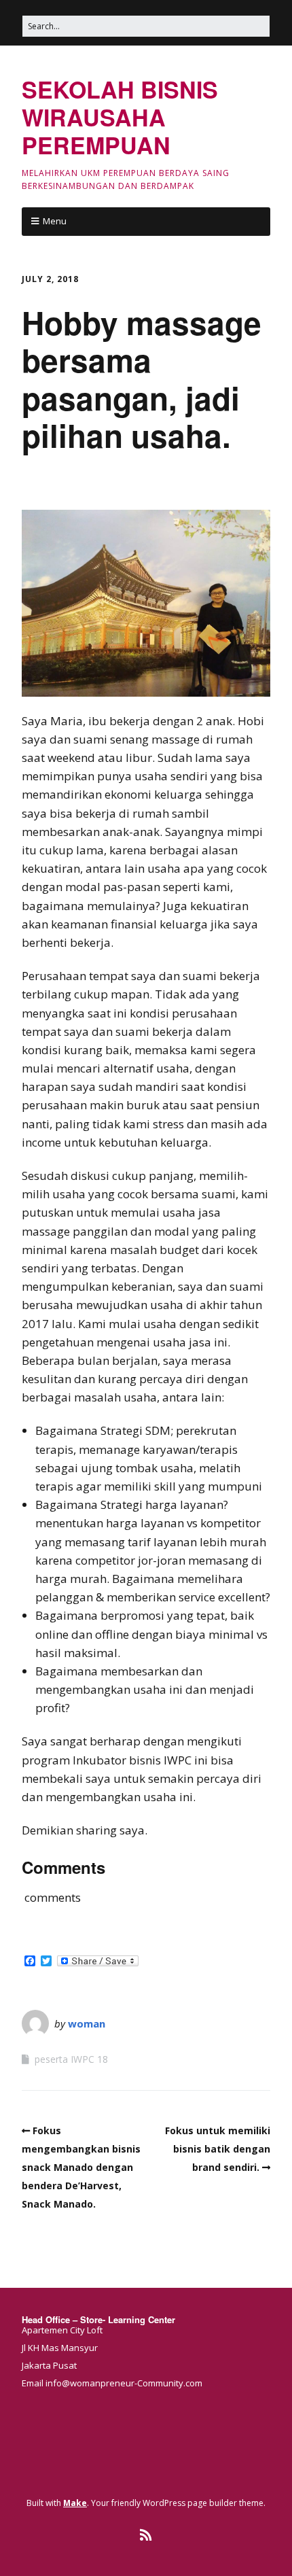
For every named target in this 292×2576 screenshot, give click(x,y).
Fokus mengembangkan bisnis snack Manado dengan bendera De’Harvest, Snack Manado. (81, 2168)
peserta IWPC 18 (71, 2059)
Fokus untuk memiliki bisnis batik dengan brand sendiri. (218, 2149)
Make (75, 2503)
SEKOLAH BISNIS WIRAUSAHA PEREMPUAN (120, 117)
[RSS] (146, 2535)
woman (87, 2023)
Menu (55, 221)
